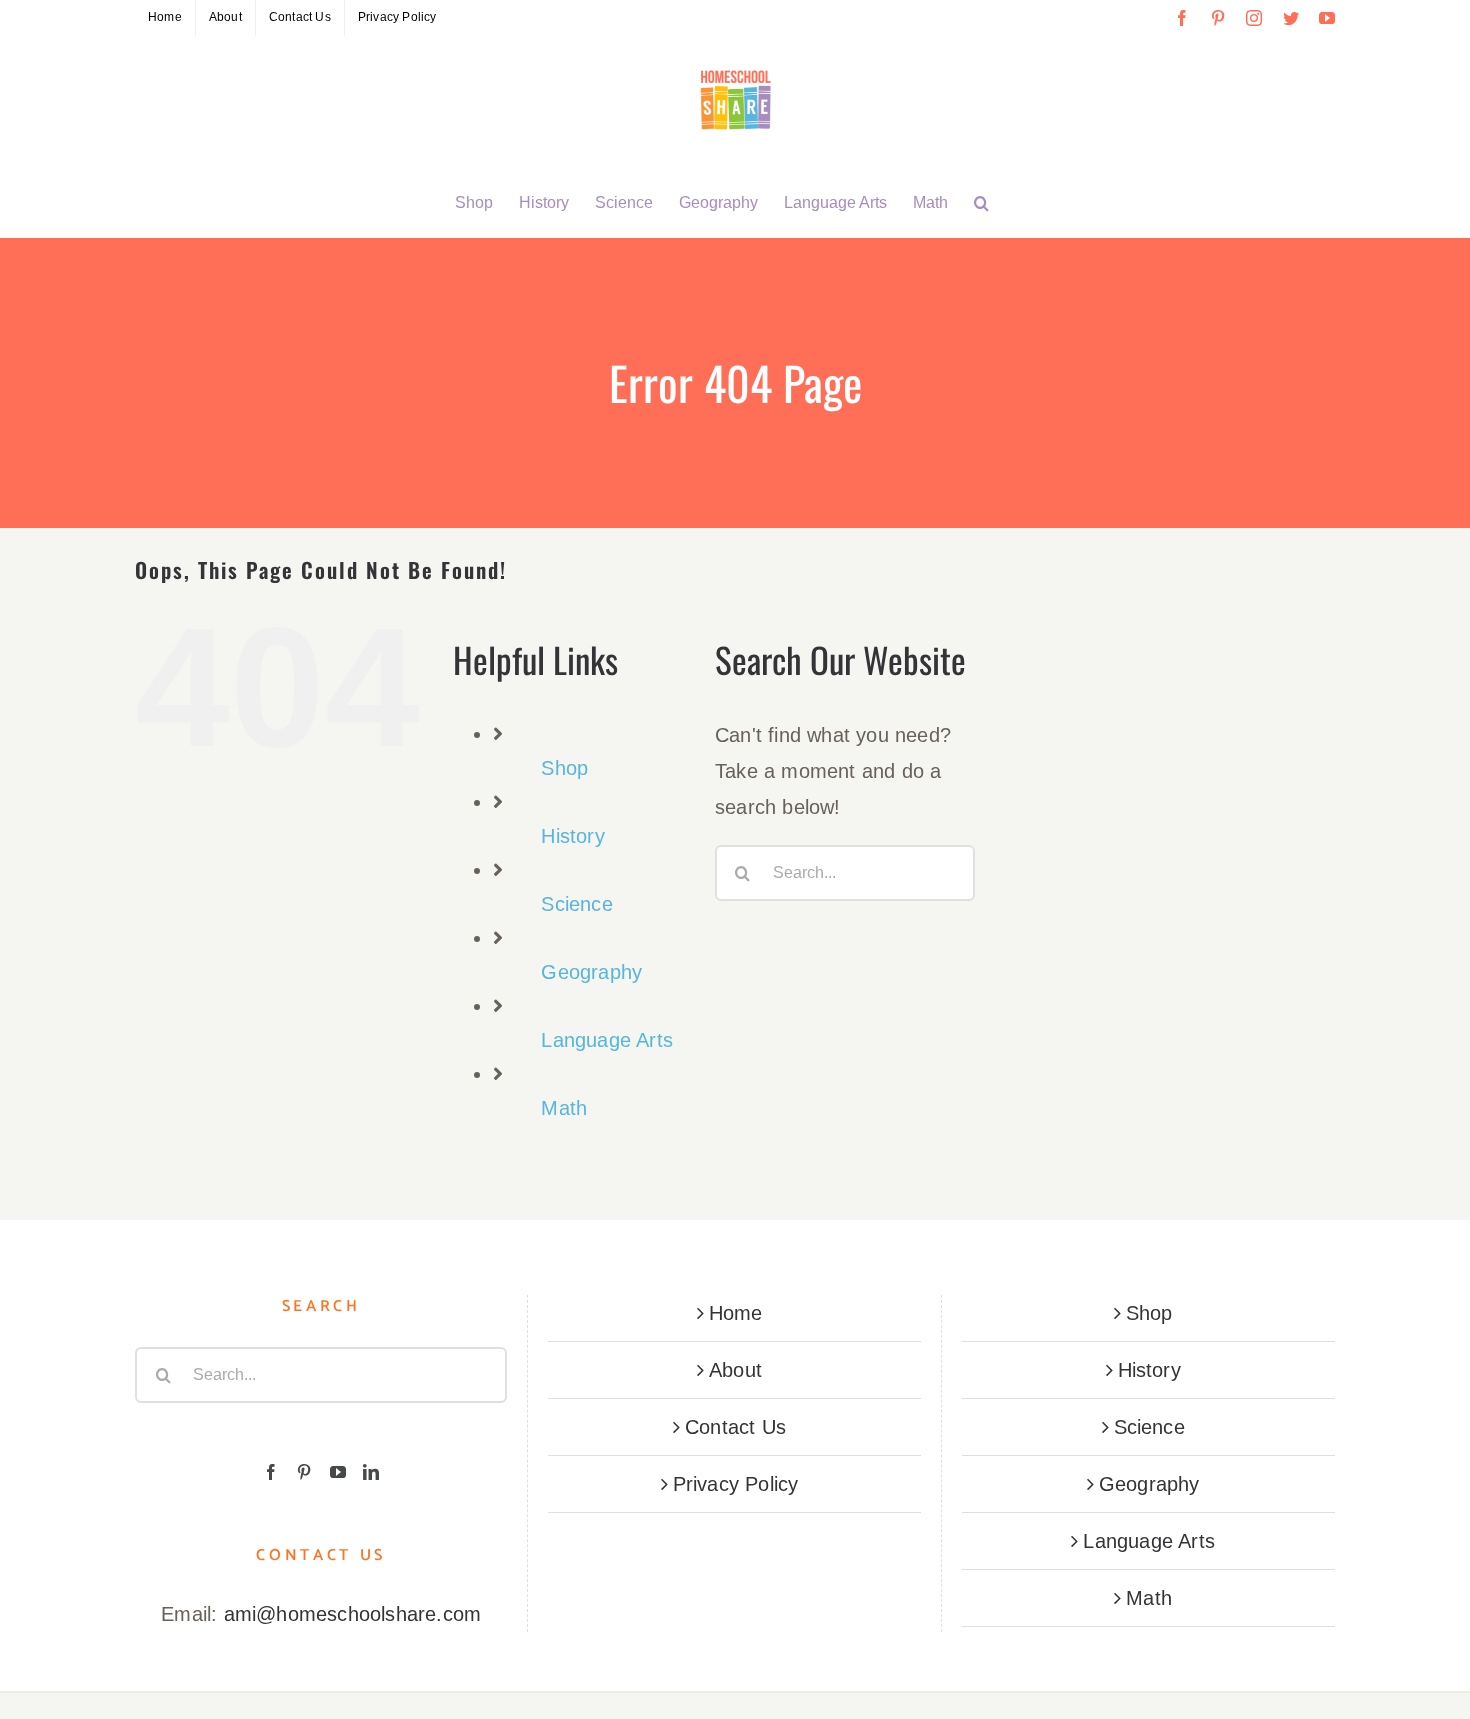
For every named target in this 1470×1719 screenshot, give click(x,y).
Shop (564, 768)
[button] (981, 203)
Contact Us (735, 1427)
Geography (591, 972)
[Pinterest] (304, 1472)
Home (736, 1313)
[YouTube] (338, 1472)
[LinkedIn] (371, 1472)
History (572, 836)
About (735, 1370)
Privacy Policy (736, 1484)
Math (564, 1108)
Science (576, 904)
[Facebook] (271, 1472)
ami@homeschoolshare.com (353, 1614)
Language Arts (607, 1040)
